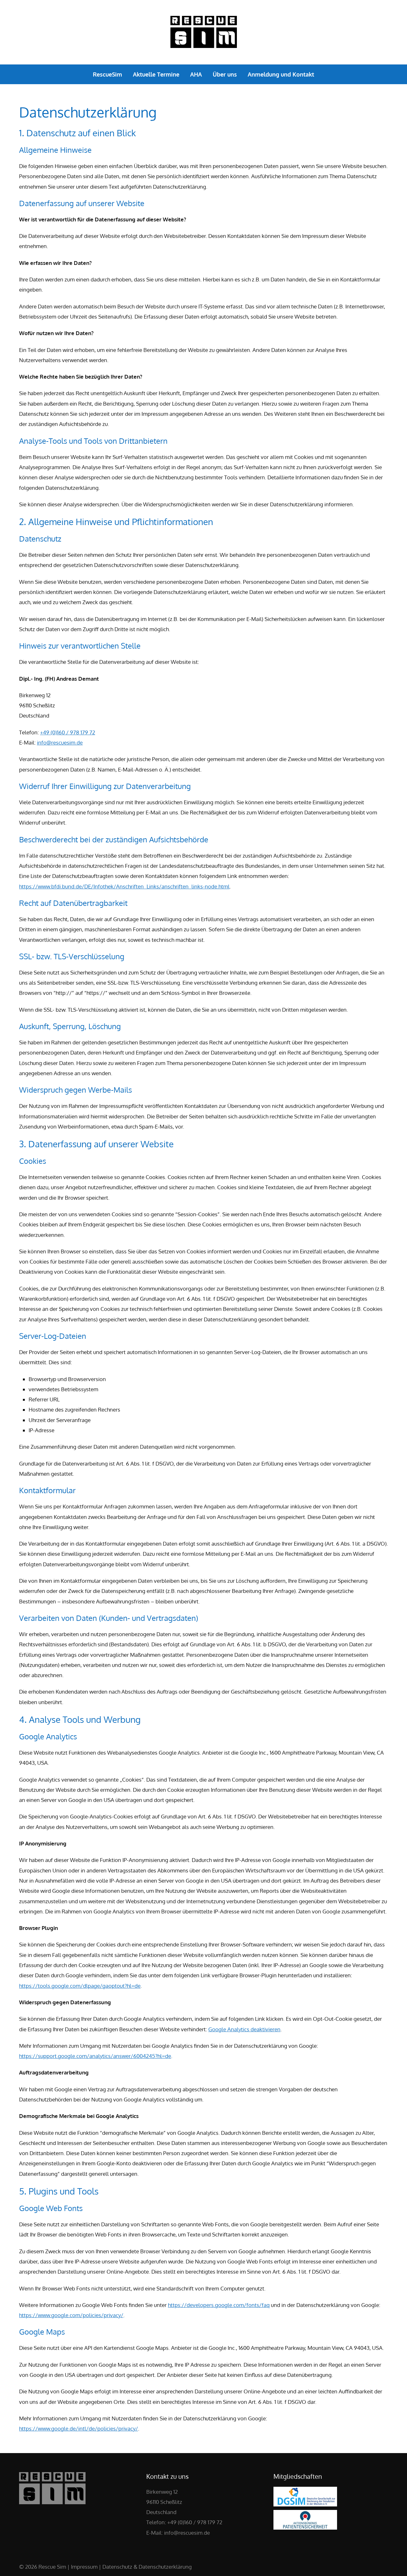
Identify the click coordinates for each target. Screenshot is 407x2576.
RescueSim (107, 74)
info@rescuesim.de (60, 742)
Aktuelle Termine (156, 74)
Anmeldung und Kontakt (281, 74)
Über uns (225, 74)
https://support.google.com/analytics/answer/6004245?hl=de (95, 2056)
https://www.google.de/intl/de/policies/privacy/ (79, 2428)
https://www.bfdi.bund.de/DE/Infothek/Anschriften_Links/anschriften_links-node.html (124, 886)
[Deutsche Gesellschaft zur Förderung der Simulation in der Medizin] (305, 2504)
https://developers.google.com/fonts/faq (219, 2305)
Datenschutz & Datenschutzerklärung (147, 2567)
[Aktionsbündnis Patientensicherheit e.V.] (305, 2528)
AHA (196, 74)
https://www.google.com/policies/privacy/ (71, 2315)
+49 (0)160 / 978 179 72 (68, 732)
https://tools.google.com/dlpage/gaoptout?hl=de (80, 1986)
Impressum (84, 2567)
